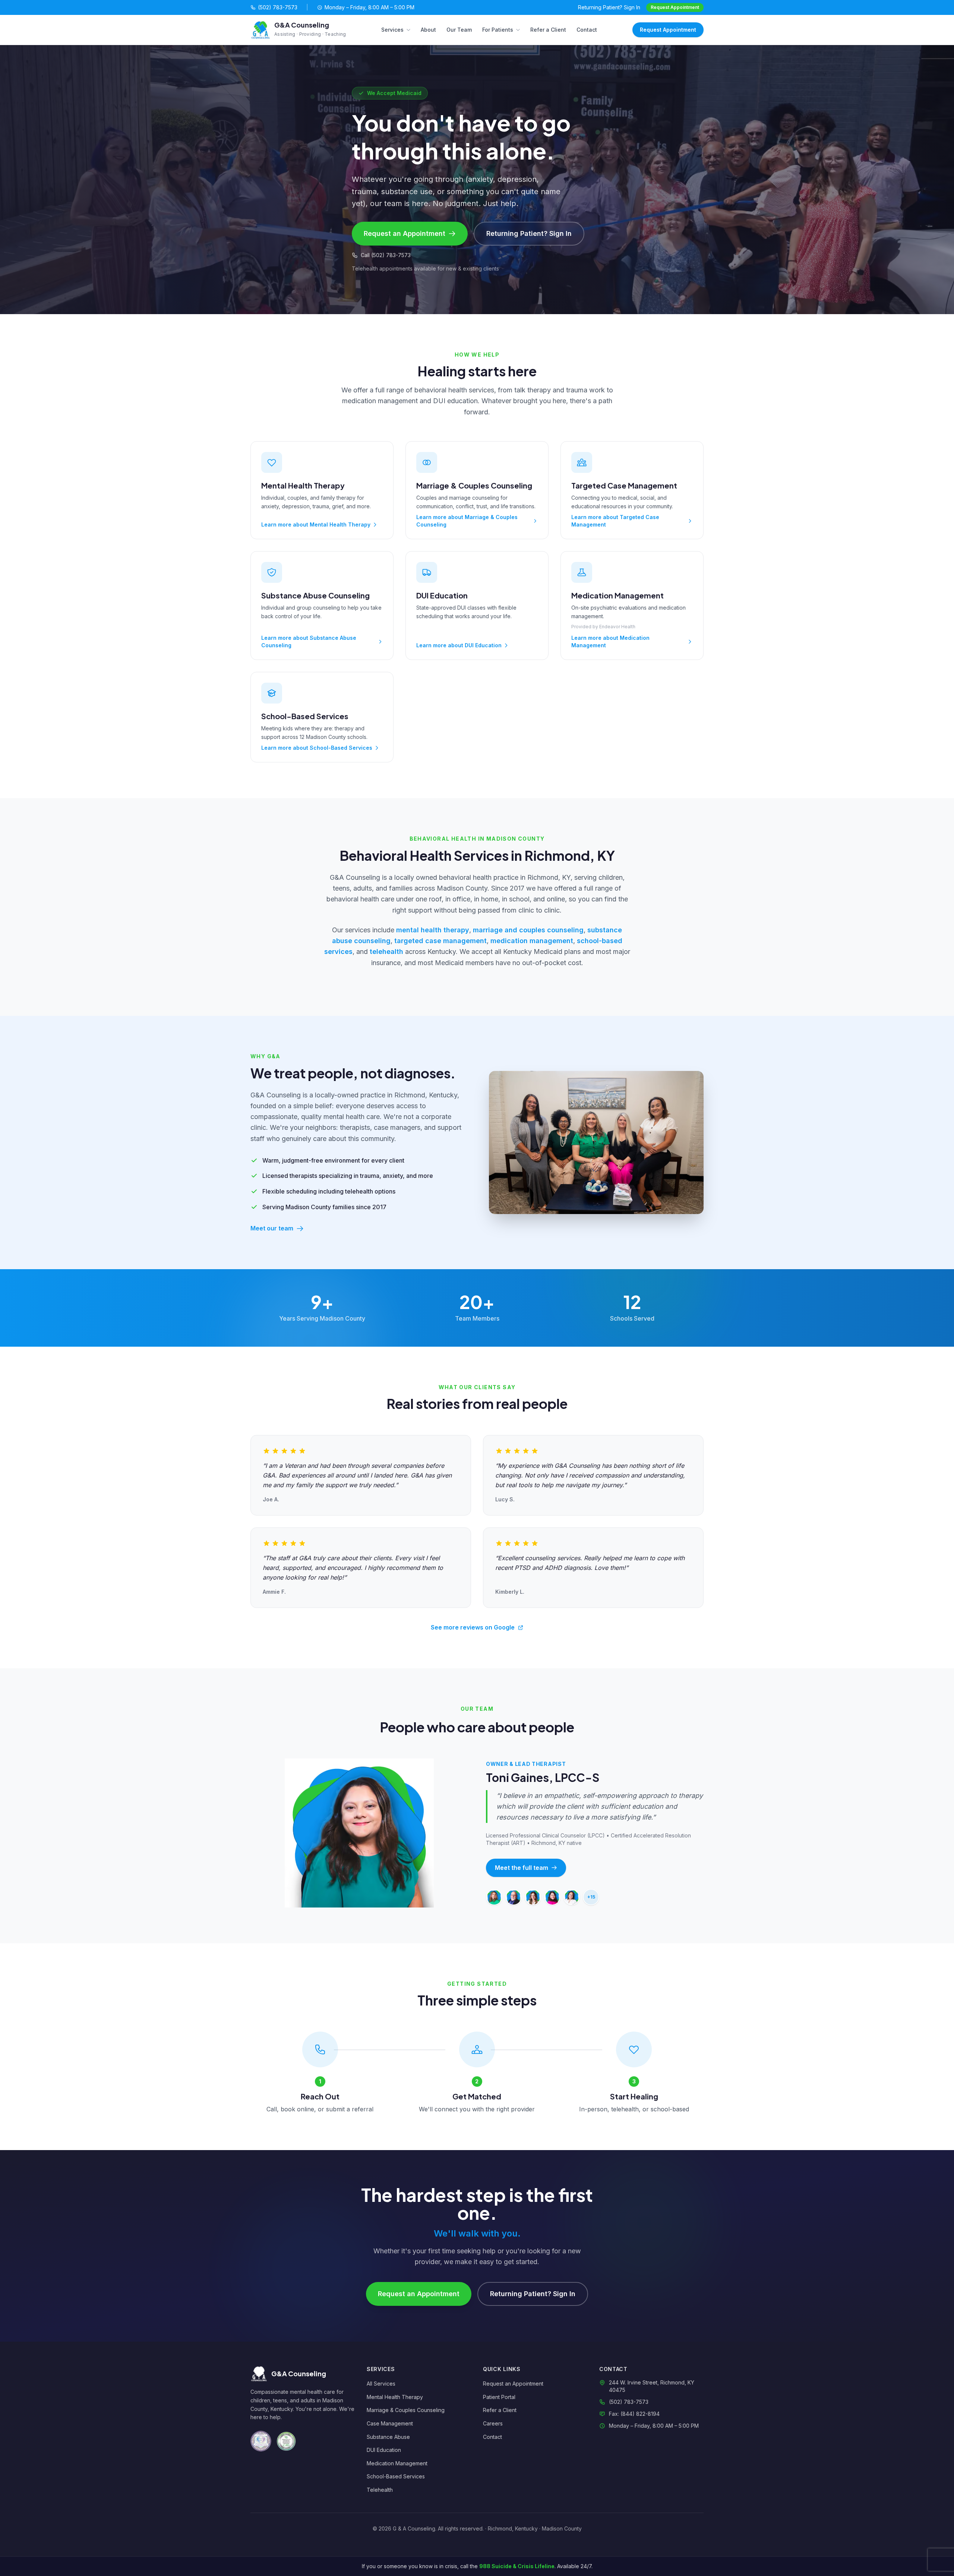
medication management (532, 941)
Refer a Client (548, 30)
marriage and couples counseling (528, 930)
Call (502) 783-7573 (386, 255)
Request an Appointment (405, 233)
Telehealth (380, 2490)
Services (392, 30)
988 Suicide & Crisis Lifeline (517, 2566)
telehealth (386, 952)
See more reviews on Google (473, 1627)
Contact (587, 30)
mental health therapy (433, 930)
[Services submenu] (410, 30)
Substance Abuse (388, 2437)
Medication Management (397, 2463)
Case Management (390, 2423)
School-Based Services (396, 2476)
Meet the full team (522, 1868)
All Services (381, 2384)
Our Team (459, 30)
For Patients (498, 30)
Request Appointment (675, 7)
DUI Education (384, 2450)
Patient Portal (499, 2397)
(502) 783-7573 (278, 7)
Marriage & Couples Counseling (406, 2410)
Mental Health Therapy (395, 2397)
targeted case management (440, 941)
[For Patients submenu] (519, 30)
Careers (493, 2423)
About (428, 30)
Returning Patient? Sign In (609, 7)
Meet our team (272, 1228)
